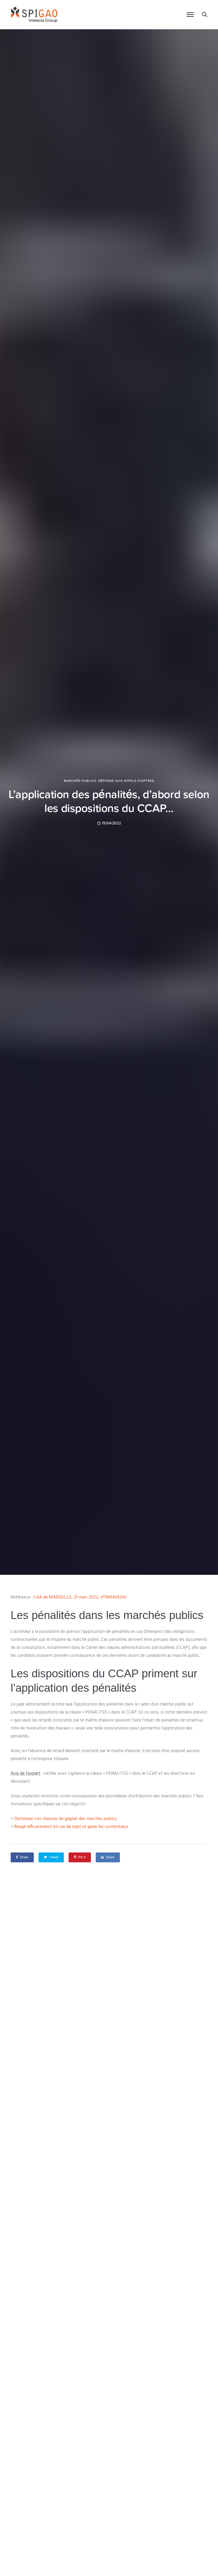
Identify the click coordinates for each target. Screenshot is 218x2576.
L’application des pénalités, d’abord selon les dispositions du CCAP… (109, 801)
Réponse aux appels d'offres (126, 781)
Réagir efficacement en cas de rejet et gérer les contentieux (71, 1827)
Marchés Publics (80, 781)
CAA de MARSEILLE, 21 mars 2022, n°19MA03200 (80, 1597)
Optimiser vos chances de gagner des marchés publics (66, 1819)
